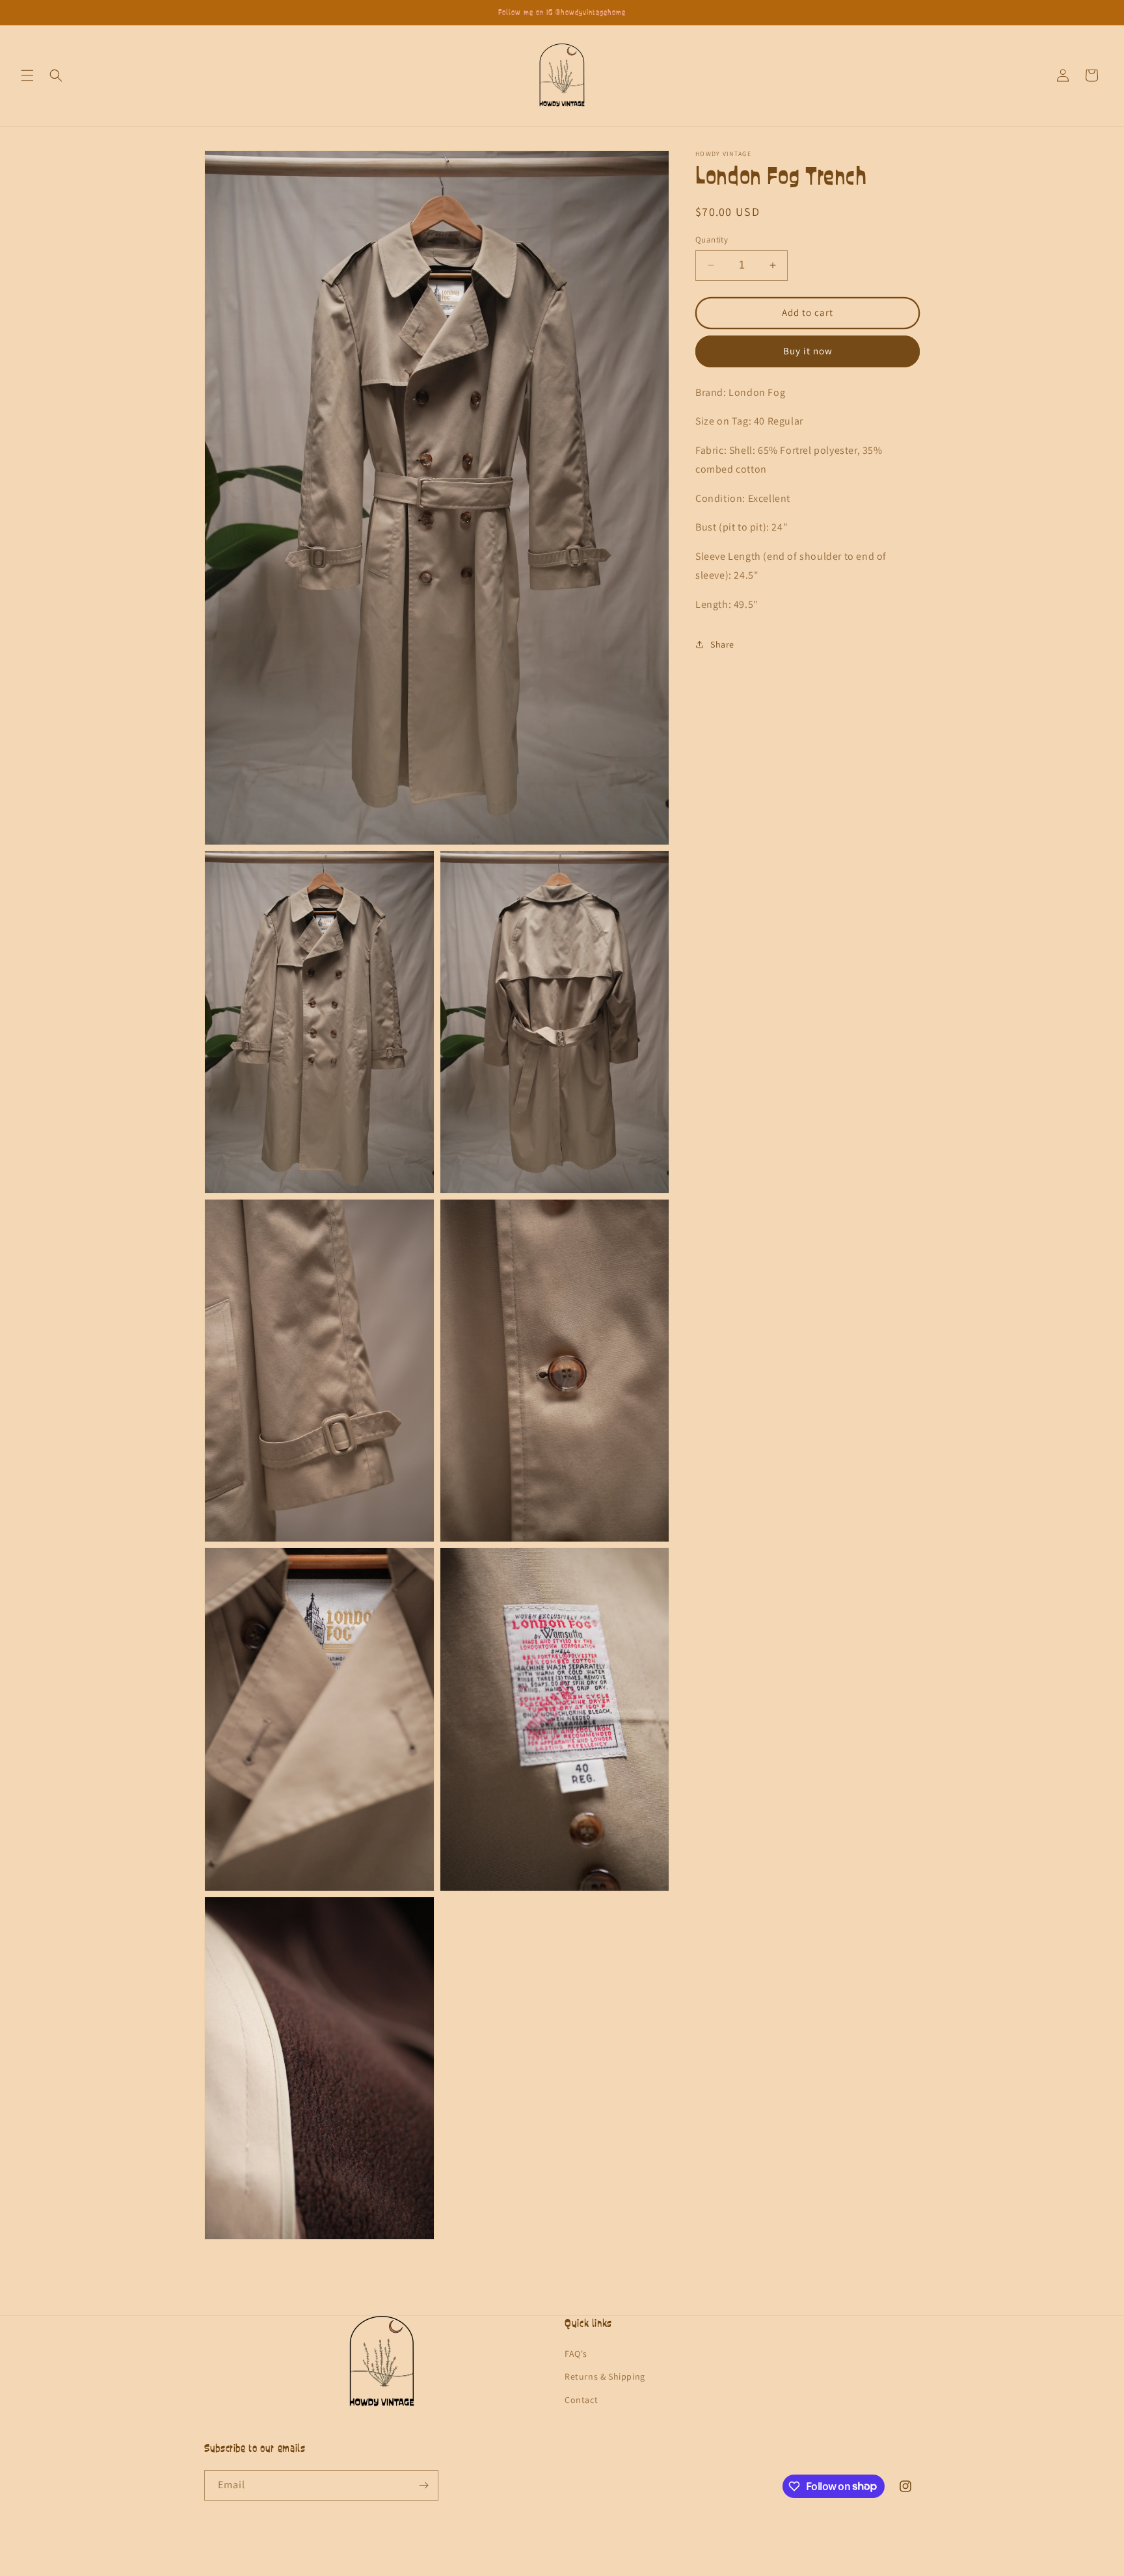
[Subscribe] (423, 2485)
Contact (581, 2399)
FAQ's (576, 2354)
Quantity (712, 240)
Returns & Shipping (605, 2376)
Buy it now (808, 351)
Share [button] (722, 644)
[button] (27, 75)
